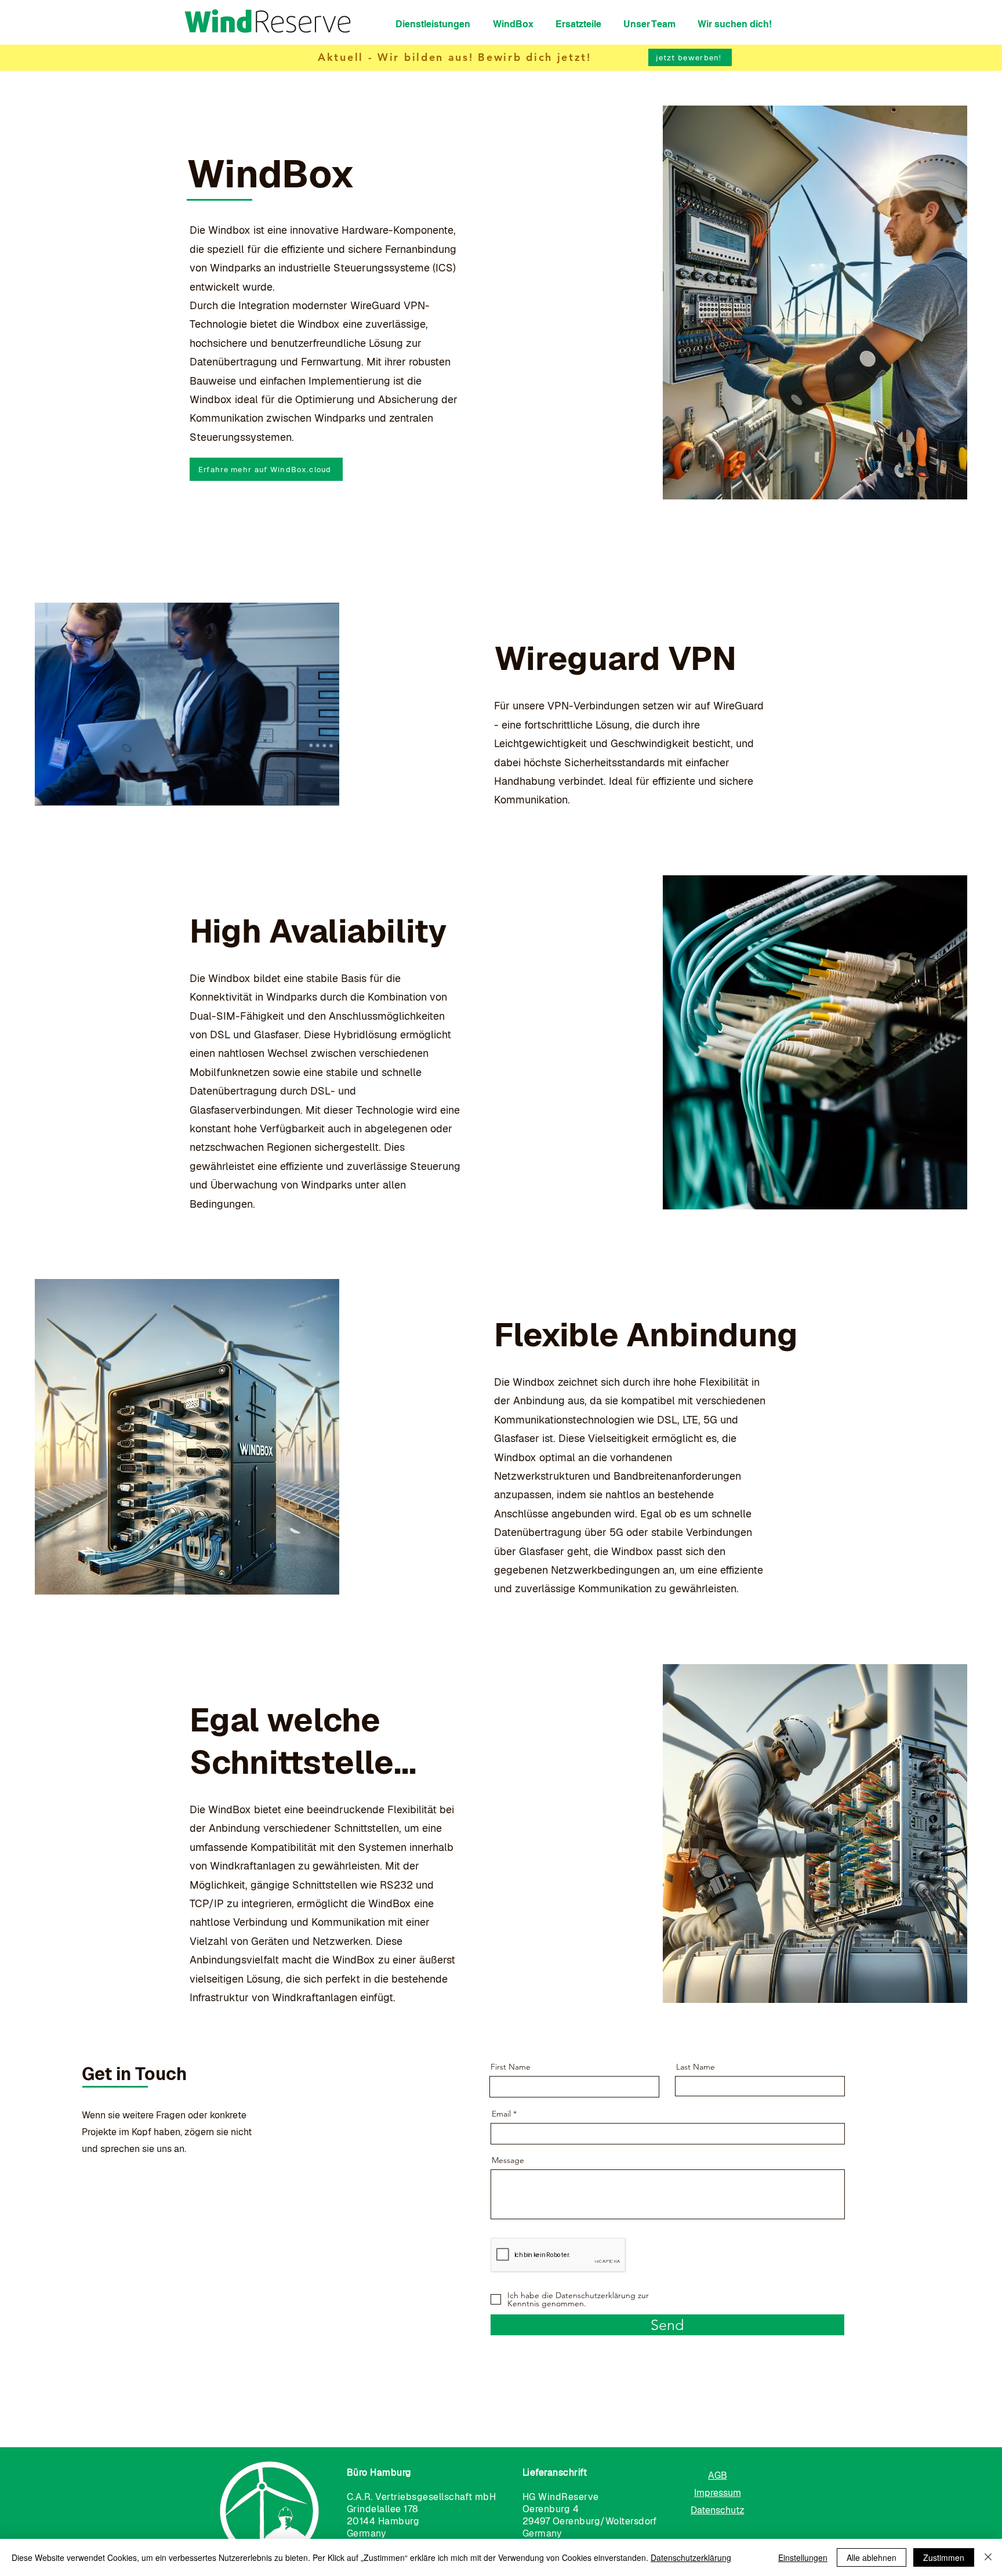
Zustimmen (944, 2557)
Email (501, 2114)
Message (508, 2160)
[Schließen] (988, 2557)
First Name (511, 2067)
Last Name (696, 2067)
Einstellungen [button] (803, 2557)
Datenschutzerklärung (691, 2557)
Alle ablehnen (872, 2557)
